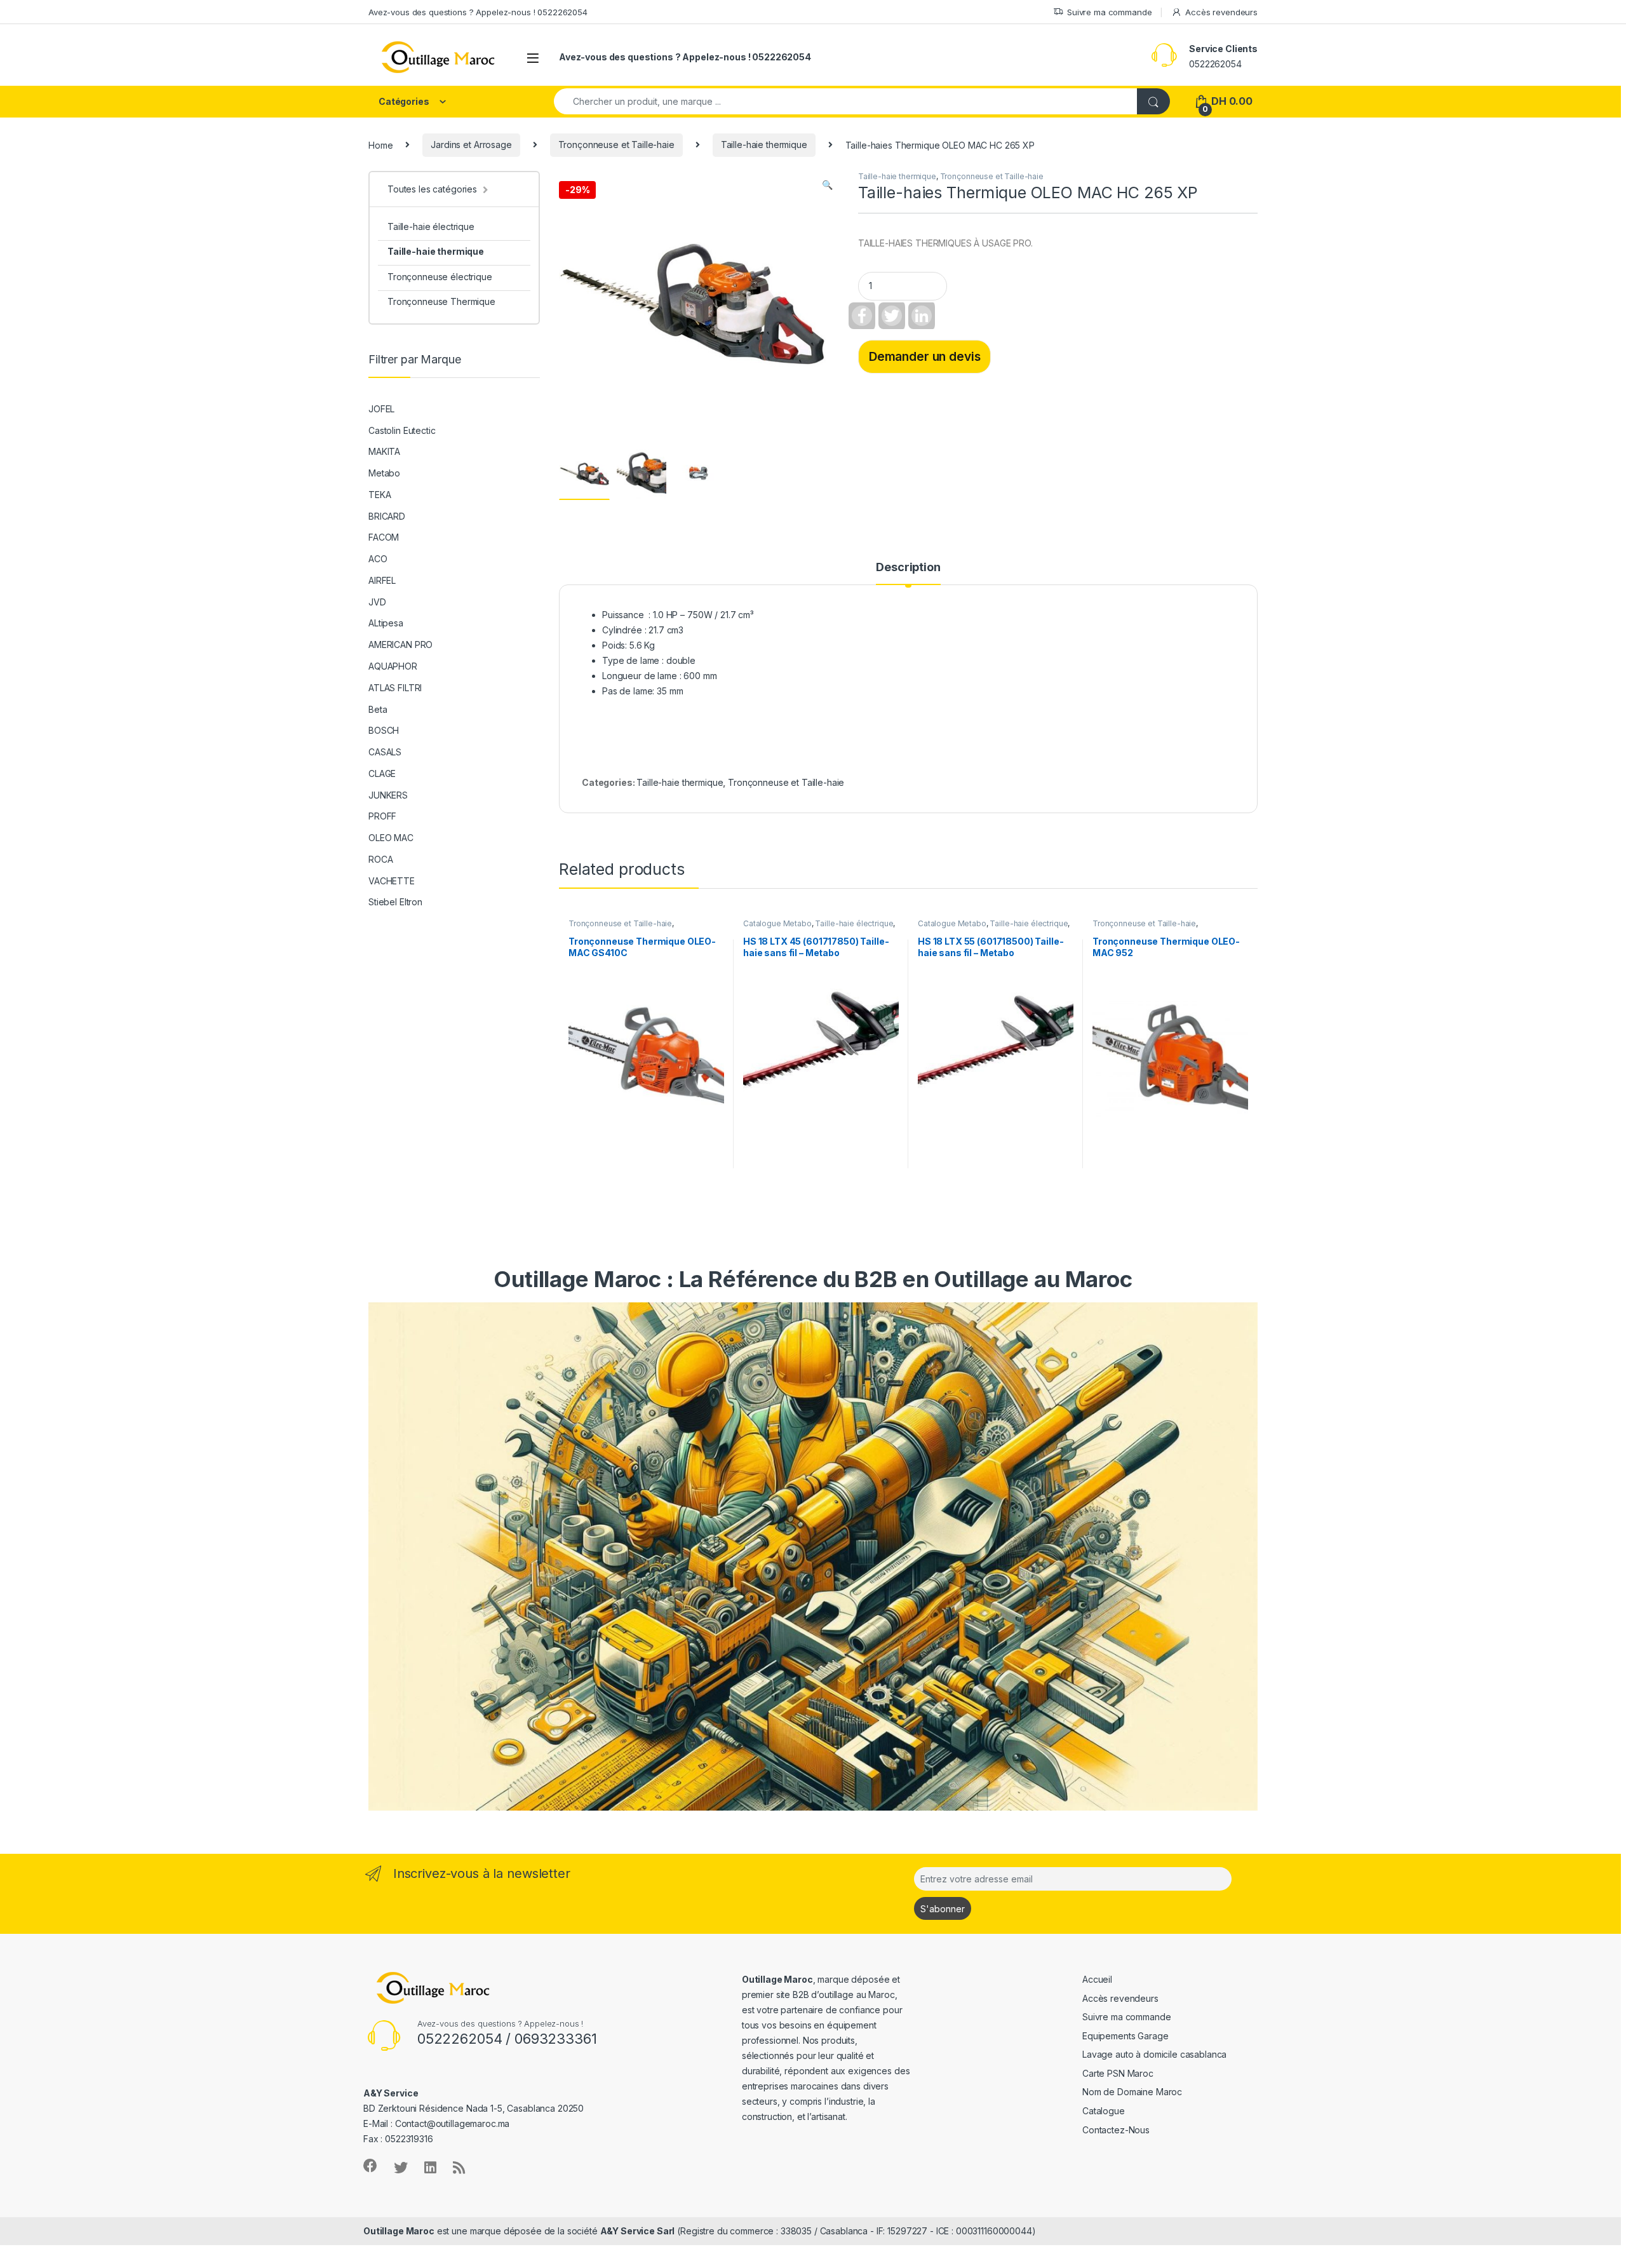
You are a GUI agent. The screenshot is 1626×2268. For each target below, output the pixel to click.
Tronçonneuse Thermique (441, 301)
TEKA (380, 495)
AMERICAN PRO (400, 645)
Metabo (384, 473)
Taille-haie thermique (764, 145)
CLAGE (382, 773)
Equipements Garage (1125, 2036)
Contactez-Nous (1116, 2130)
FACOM (384, 537)
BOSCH (384, 730)
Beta (378, 709)
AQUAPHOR (393, 666)
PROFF (382, 816)
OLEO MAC (391, 838)
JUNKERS (388, 795)
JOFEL (381, 409)
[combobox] (846, 101)
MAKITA (384, 451)
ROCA (380, 859)
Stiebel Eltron (395, 902)
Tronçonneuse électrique (440, 277)
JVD (377, 602)
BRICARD (387, 516)
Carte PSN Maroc (1118, 2073)
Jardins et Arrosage (471, 145)
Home (380, 145)
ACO (378, 559)
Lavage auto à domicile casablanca (1154, 2054)
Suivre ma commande (1109, 12)
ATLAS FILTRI (395, 688)
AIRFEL (382, 580)
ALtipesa (386, 623)
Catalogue (1104, 2111)
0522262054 (1215, 64)
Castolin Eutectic (402, 430)
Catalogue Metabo (777, 923)
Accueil (1097, 1979)
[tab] (908, 573)
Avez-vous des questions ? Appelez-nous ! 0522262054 (478, 12)
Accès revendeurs (1221, 12)
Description (908, 568)
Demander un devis (925, 356)
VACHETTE (392, 881)
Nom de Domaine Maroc (1132, 2092)
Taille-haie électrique (854, 923)
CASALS (385, 752)
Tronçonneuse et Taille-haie (616, 145)
